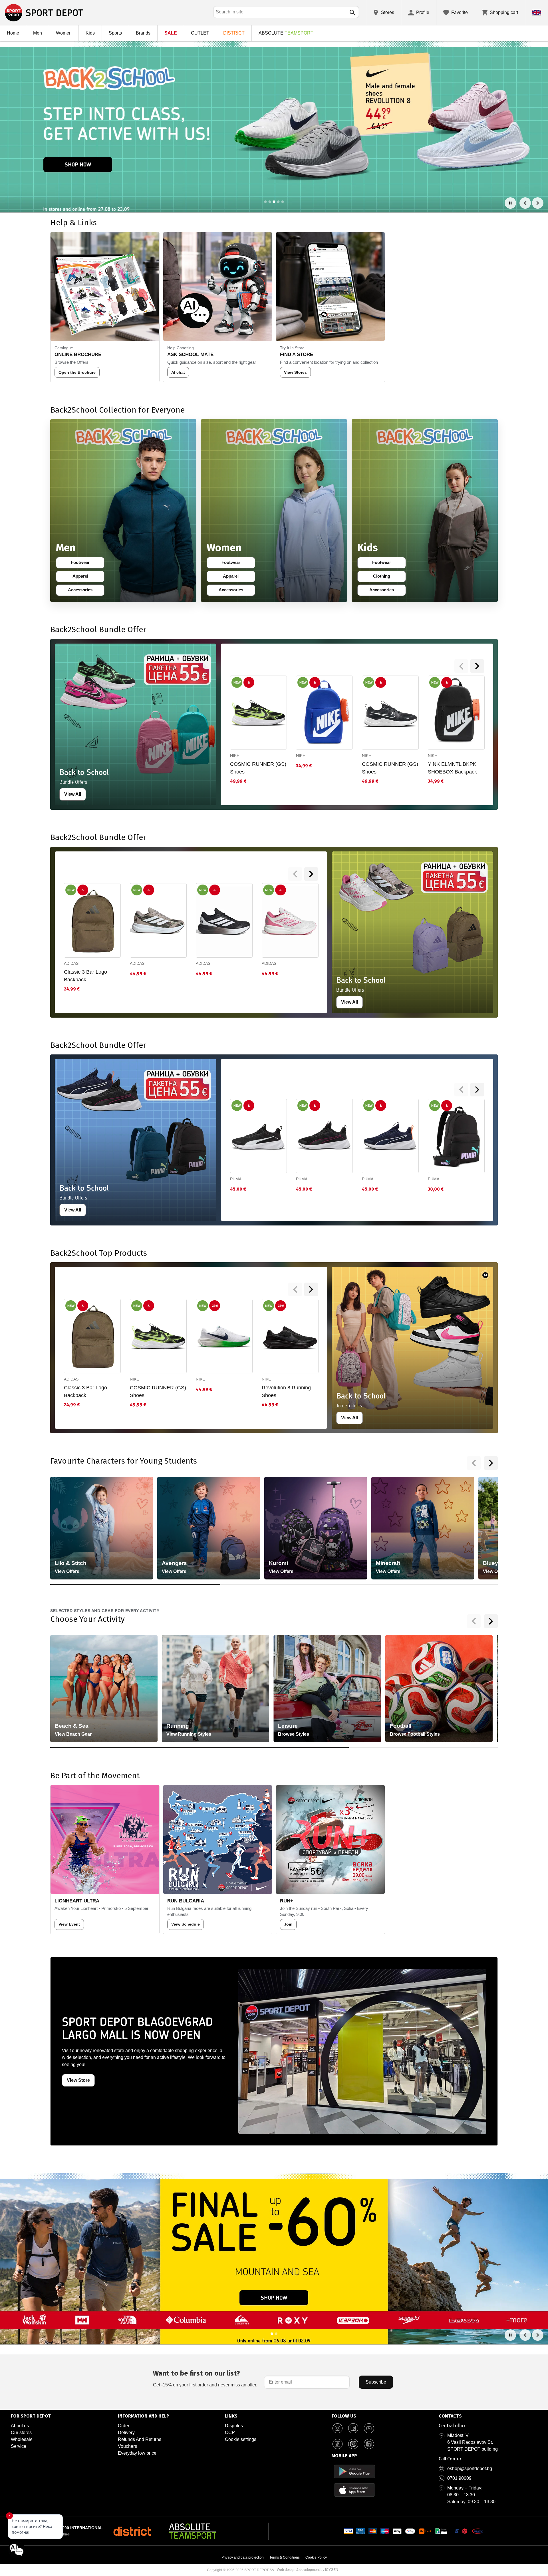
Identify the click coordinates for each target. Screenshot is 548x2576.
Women (64, 33)
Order (124, 2426)
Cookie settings (241, 2439)
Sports (115, 33)
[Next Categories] (491, 1463)
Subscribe (376, 2382)
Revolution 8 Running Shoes (286, 1392)
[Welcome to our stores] (274, 127)
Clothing (385, 577)
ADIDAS (71, 963)
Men (38, 33)
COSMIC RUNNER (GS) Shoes (258, 768)
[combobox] (286, 12)
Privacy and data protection (243, 2557)
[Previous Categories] (474, 1463)
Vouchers (127, 2446)
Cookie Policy (316, 2557)
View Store (78, 2080)
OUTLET (200, 33)
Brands (143, 33)
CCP (230, 2433)
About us (20, 2426)
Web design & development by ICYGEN (308, 2570)
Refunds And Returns (140, 2439)
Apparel (84, 577)
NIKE (235, 755)
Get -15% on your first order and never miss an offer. (205, 2378)
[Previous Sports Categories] (474, 1621)
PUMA (236, 1179)
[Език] (537, 13)
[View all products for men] (123, 511)
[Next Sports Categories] (491, 1621)
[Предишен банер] (525, 203)
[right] (477, 666)
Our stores (21, 2433)
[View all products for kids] (425, 511)
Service (19, 2446)
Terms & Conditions (285, 2557)
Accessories (82, 591)
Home (13, 33)
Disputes (234, 2426)
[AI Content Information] (485, 1275)
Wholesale (22, 2439)
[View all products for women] (274, 511)
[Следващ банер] (538, 203)
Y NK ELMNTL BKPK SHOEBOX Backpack (452, 768)
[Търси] (352, 13)
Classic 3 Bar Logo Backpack (85, 976)
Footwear (83, 564)
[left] (461, 666)
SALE (171, 33)
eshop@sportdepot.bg (470, 2469)
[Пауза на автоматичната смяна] (510, 203)
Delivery (126, 2433)
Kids (90, 33)
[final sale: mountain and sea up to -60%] (274, 2259)
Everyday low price (137, 2453)
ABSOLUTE (286, 33)
